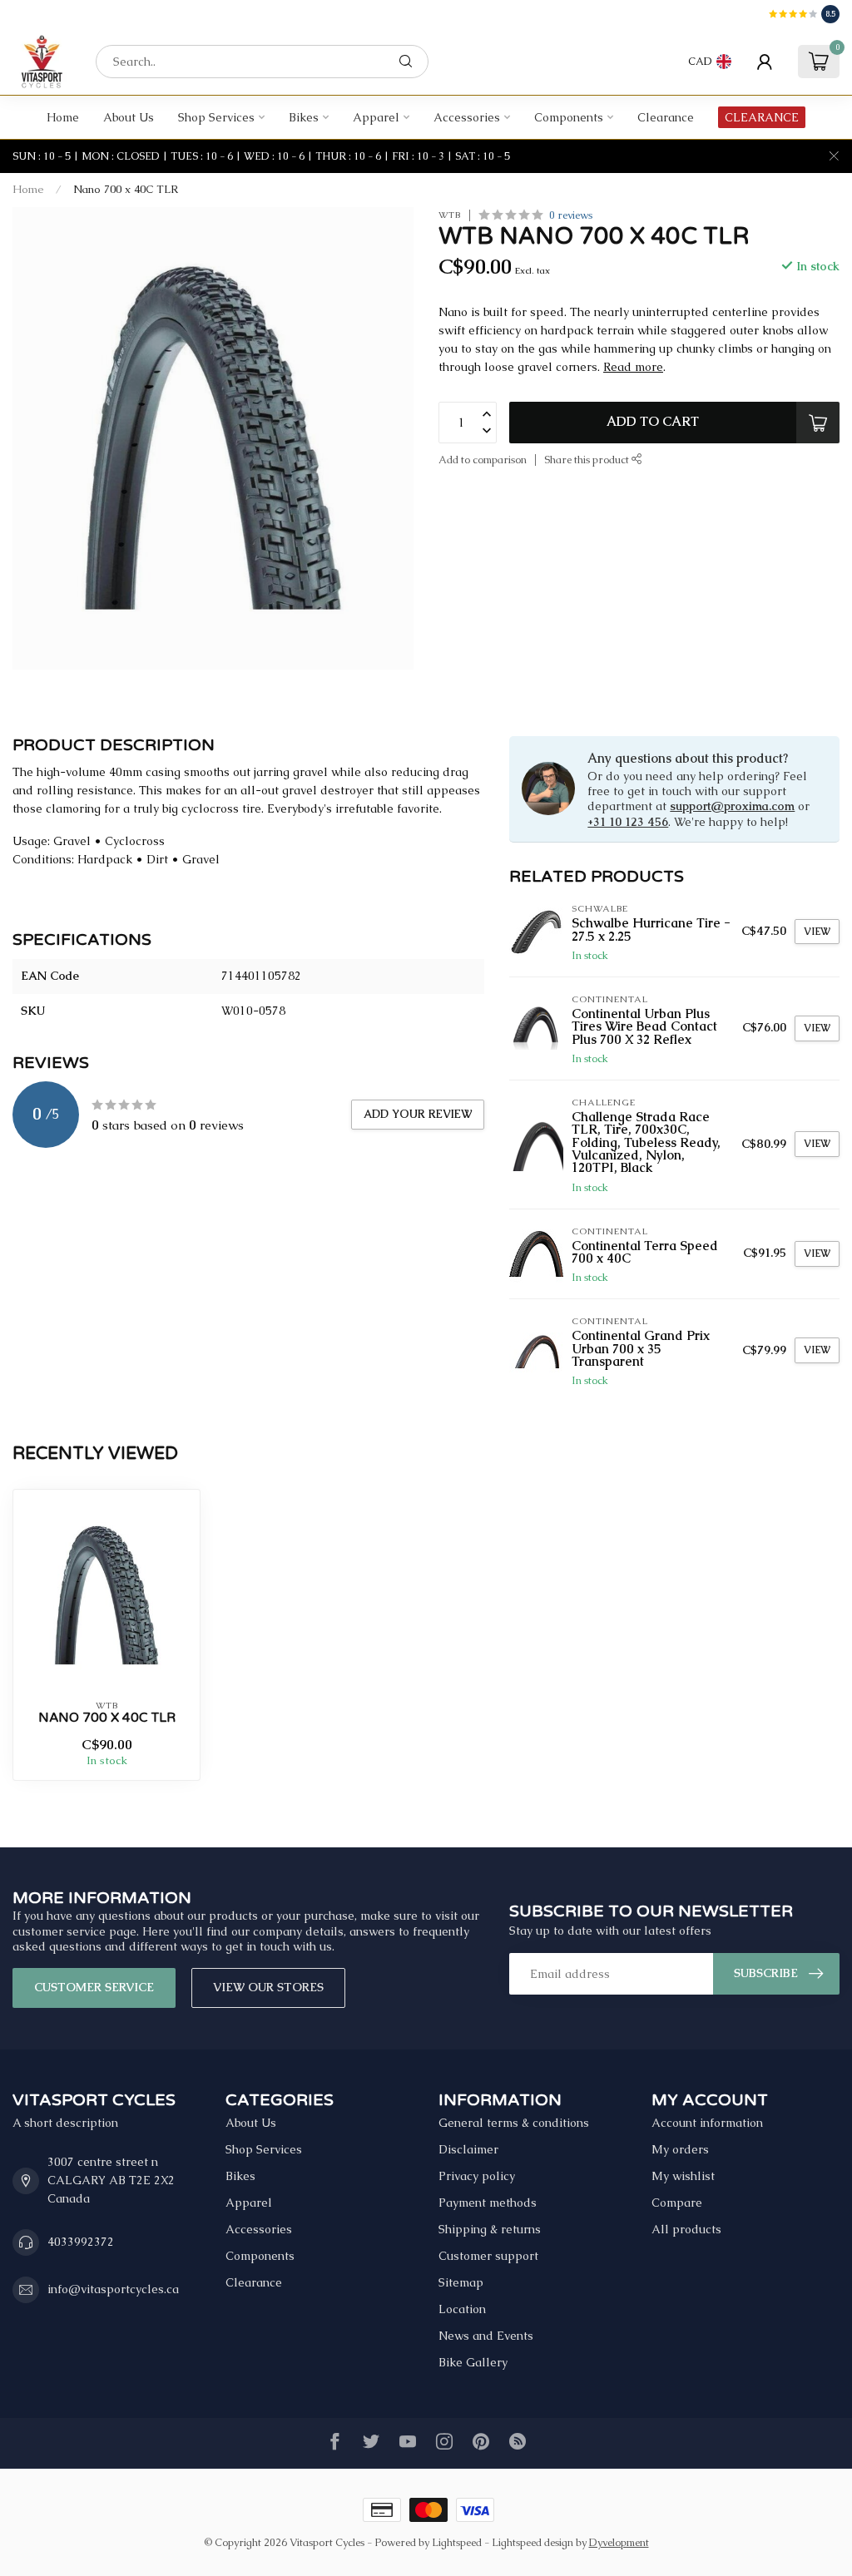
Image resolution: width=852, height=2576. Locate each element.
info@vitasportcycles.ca (113, 2289)
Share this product (588, 460)
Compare (677, 2203)
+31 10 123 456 (628, 822)
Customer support (488, 2256)
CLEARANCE (762, 117)
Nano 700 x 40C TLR (126, 189)
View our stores (268, 1987)
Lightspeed (457, 2542)
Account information (707, 2123)
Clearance (666, 117)
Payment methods (488, 2203)
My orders (680, 2149)
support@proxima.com (732, 806)
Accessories (467, 117)
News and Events (486, 2336)
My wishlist (683, 2176)
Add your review (418, 1114)
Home (63, 117)
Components (569, 117)
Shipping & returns (490, 2229)
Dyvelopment (619, 2542)
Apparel (376, 117)
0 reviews (571, 215)
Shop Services (216, 117)
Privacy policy (477, 2176)
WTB (450, 215)
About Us (129, 117)
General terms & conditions (514, 2123)
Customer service (94, 1987)
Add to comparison (483, 460)
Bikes (304, 117)
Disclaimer (468, 2149)
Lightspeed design (532, 2542)
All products (686, 2229)
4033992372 (81, 2242)
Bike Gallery (473, 2362)
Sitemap (461, 2282)
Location (462, 2309)
